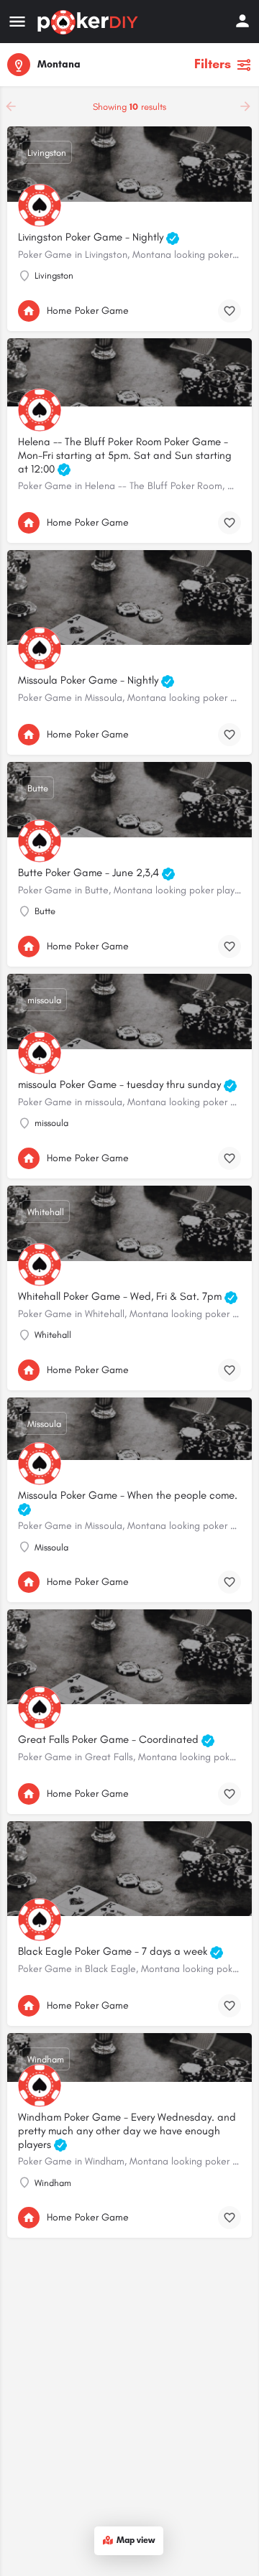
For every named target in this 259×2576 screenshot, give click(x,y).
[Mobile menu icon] (17, 22)
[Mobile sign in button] (242, 21)
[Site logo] (90, 22)
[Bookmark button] (230, 311)
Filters (213, 64)
